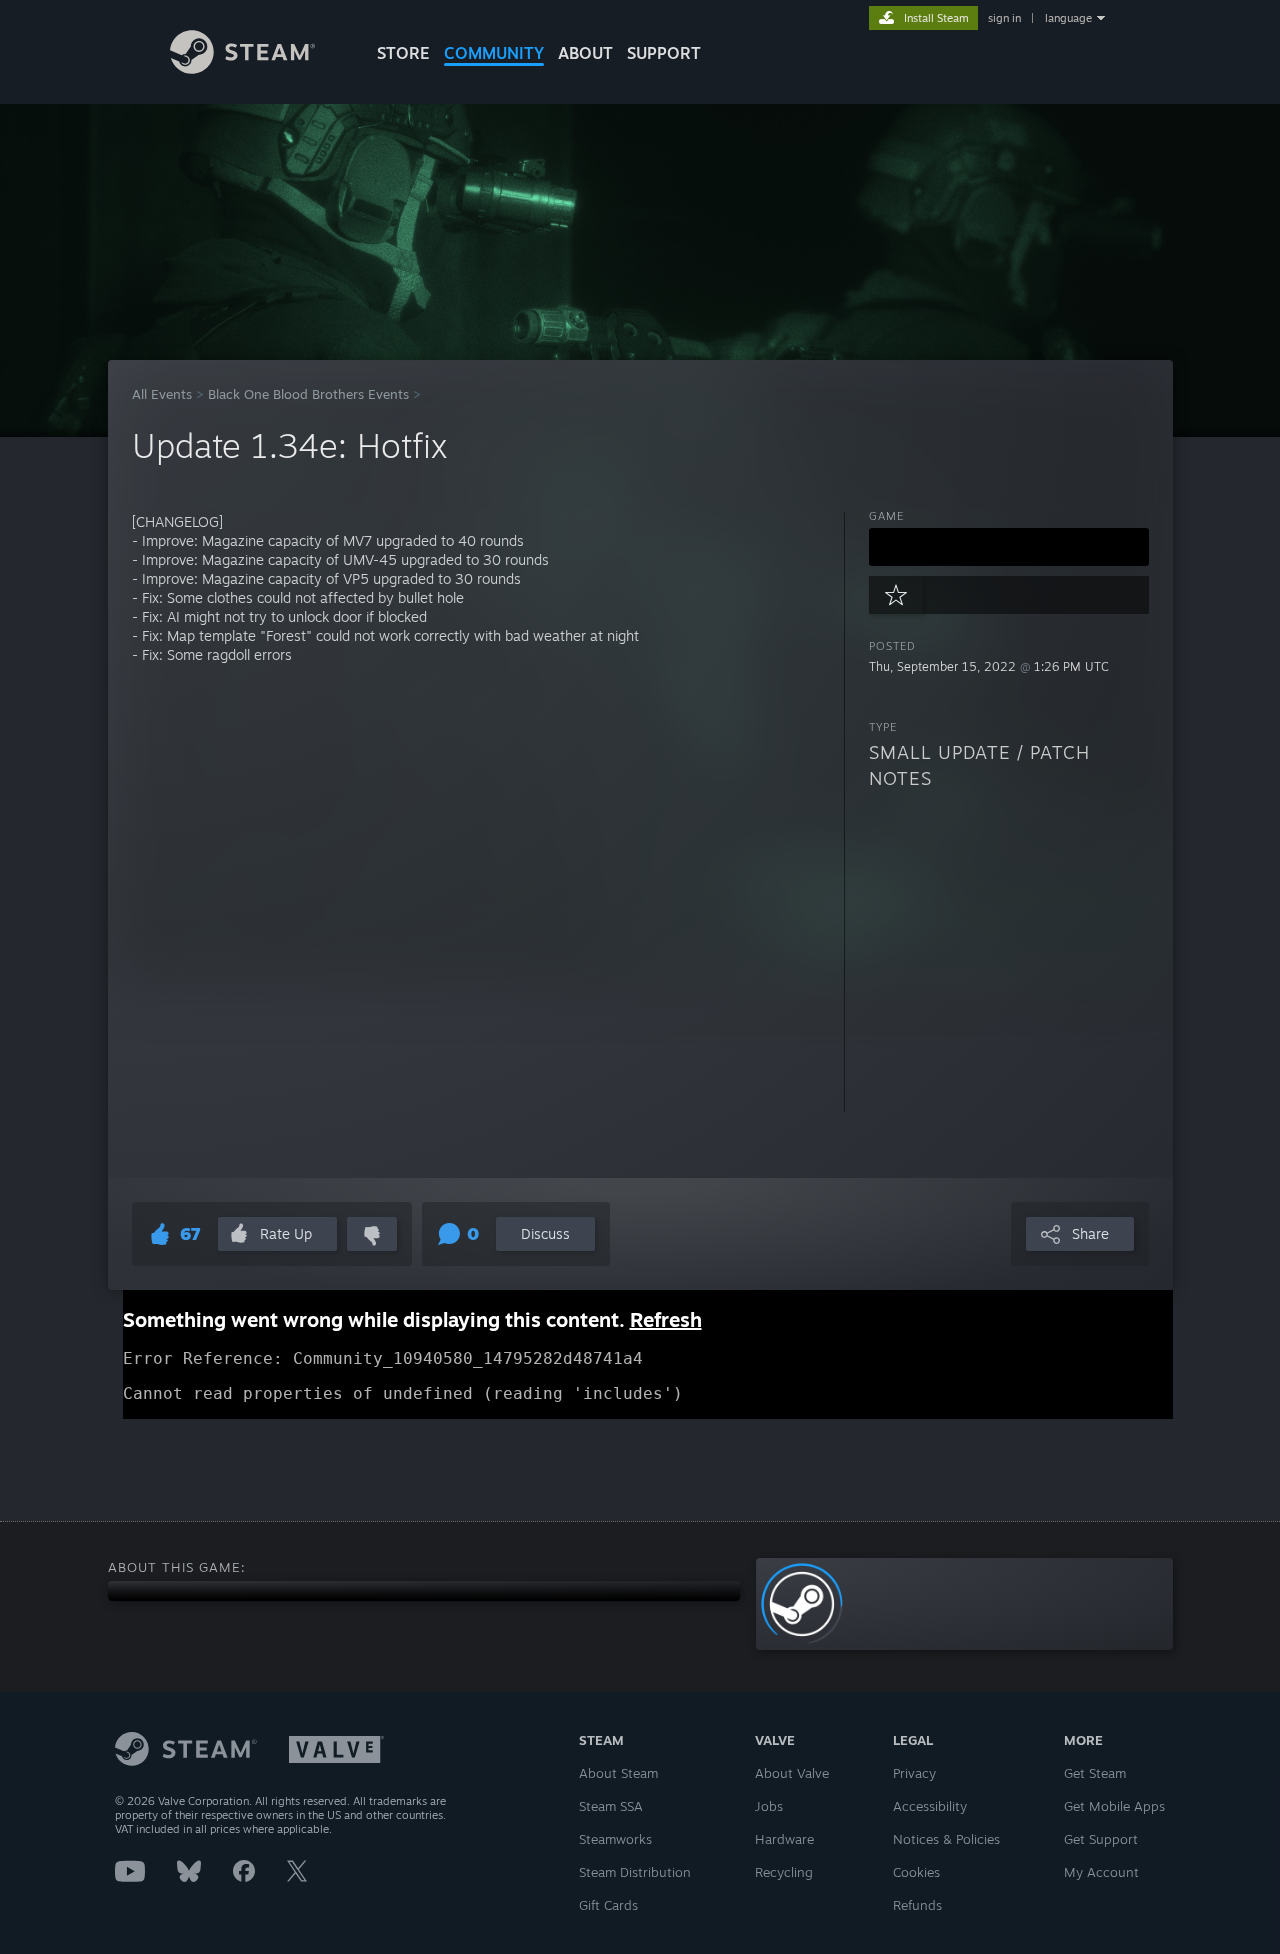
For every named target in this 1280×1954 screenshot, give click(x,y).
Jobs (769, 1806)
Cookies (916, 1872)
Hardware (784, 1839)
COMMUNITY (494, 53)
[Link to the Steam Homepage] (242, 68)
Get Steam (1095, 1773)
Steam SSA (611, 1806)
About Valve (792, 1773)
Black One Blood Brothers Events (308, 394)
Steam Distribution (635, 1872)
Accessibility (930, 1806)
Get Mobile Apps (1114, 1806)
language (1068, 18)
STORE (403, 53)
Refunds (917, 1905)
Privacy (914, 1773)
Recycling (784, 1872)
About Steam (618, 1773)
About (585, 53)
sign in (1004, 18)
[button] (1009, 547)
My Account (1101, 1872)
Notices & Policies (946, 1839)
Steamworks (615, 1839)
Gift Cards (608, 1905)
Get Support (1101, 1839)
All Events (162, 394)
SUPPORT (664, 53)
